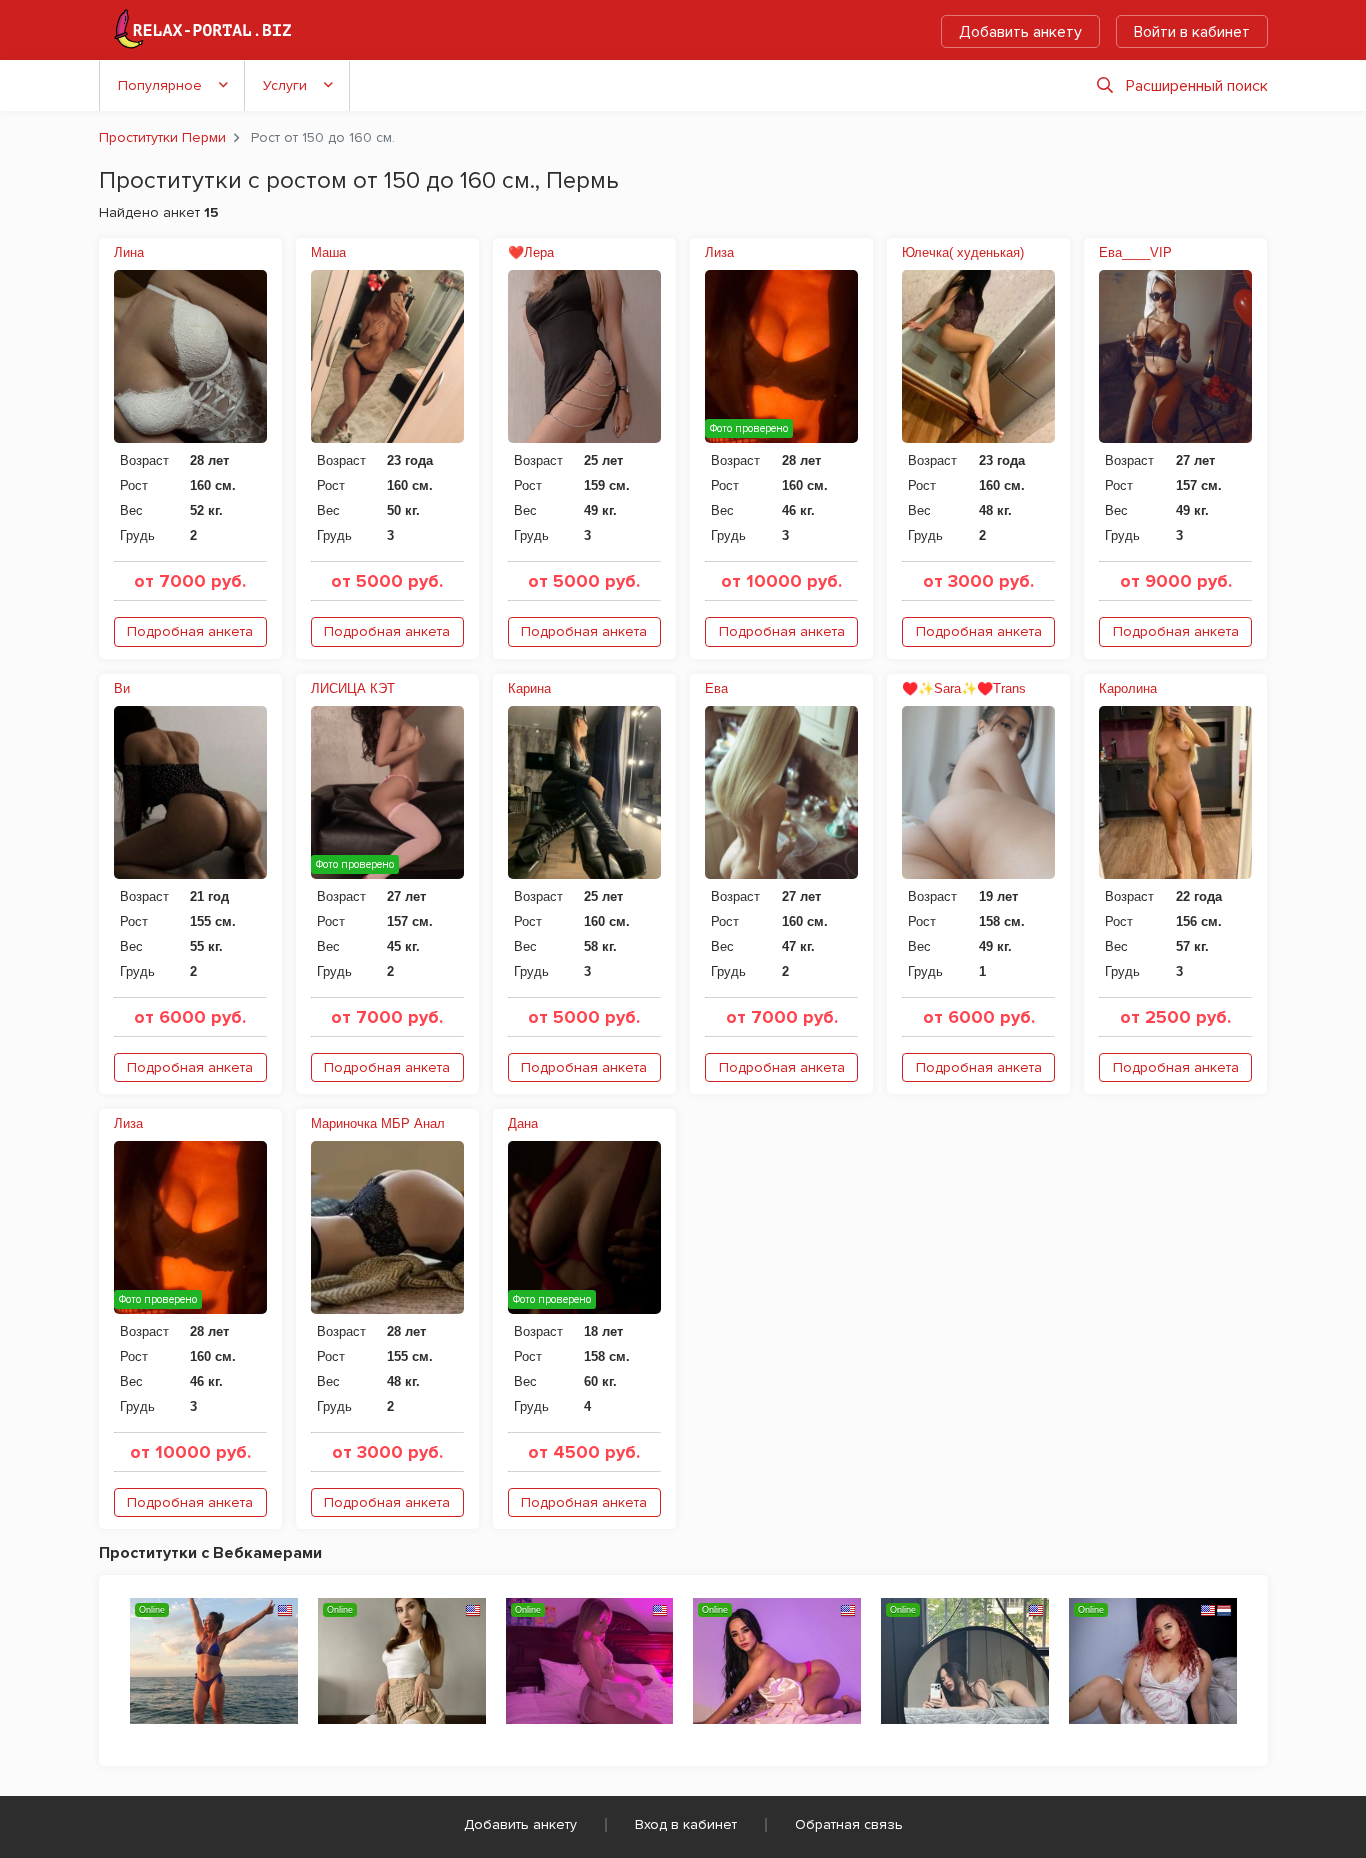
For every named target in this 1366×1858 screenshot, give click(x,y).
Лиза (719, 252)
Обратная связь (849, 1824)
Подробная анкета (190, 631)
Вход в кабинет (686, 1824)
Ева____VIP (1135, 252)
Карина (529, 688)
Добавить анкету (1020, 32)
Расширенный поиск (1197, 86)
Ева (716, 688)
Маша (328, 252)
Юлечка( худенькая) (963, 252)
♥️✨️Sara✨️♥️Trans (964, 688)
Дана (523, 1123)
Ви (122, 688)
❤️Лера (531, 252)
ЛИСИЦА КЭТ (353, 688)
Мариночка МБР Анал (378, 1123)
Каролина (1128, 688)
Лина (129, 252)
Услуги (285, 85)
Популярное (160, 85)
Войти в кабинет (1192, 32)
